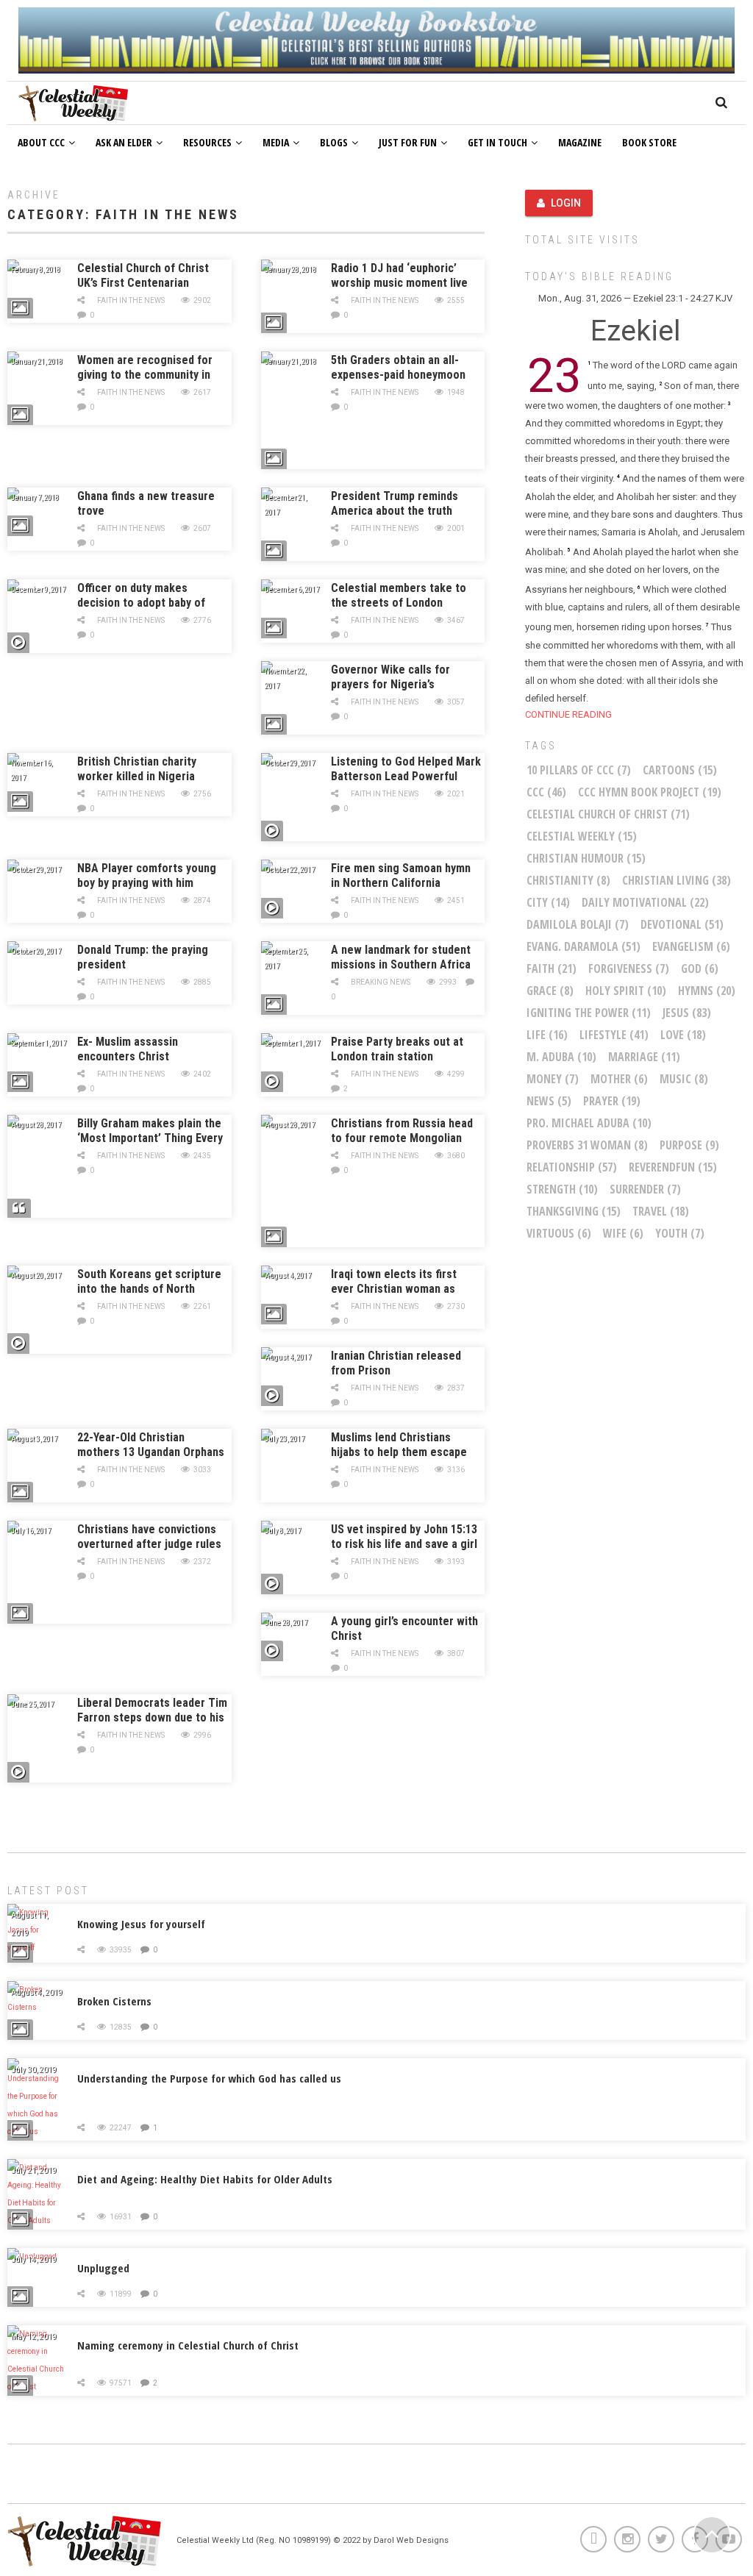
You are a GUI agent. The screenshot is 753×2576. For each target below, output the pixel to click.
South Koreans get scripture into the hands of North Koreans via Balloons (149, 1289)
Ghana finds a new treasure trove (146, 503)
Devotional (682, 924)
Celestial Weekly (582, 836)
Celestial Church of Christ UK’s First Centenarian (143, 275)
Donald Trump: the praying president (143, 957)
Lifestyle (614, 1035)
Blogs (334, 142)
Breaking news (381, 982)
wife (623, 1233)
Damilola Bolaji (578, 924)
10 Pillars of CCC (579, 770)
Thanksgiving (574, 1211)
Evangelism (691, 946)
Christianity (568, 880)
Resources (207, 142)
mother (619, 1079)
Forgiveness (629, 968)
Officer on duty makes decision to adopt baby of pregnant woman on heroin (144, 603)
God (700, 968)
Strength (562, 1189)
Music (684, 1079)
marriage (644, 1057)
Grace (550, 991)
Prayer (612, 1101)
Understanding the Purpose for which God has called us (209, 2078)
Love (683, 1035)
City (548, 902)
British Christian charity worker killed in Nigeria (137, 769)
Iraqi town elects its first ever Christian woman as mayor (394, 1289)
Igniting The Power (589, 1013)
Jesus (687, 1013)
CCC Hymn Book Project (650, 792)
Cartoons (680, 770)
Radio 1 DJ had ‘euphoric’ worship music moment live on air (399, 283)
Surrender (645, 1189)
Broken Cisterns (114, 2001)
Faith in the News (131, 300)
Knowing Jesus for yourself (141, 1924)
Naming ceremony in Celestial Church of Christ (188, 2345)
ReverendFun (673, 1167)
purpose (689, 1145)
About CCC (41, 142)
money (553, 1079)
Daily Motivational (645, 902)
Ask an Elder (124, 142)
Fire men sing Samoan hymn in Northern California (401, 875)
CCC (546, 792)
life (547, 1035)
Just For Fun (408, 142)
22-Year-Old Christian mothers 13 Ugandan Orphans (151, 1445)
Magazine (580, 142)
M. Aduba (561, 1057)
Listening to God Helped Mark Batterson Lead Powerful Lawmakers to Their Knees (406, 776)
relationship (572, 1167)
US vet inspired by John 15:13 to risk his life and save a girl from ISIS (404, 1544)
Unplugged (103, 2268)
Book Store (649, 142)
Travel (661, 1211)
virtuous (559, 1233)
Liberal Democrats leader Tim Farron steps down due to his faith (152, 1717)
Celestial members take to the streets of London (399, 595)
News (549, 1101)
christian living (677, 880)
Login (566, 203)
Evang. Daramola (584, 946)
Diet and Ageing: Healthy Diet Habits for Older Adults (205, 2179)
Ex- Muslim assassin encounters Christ (128, 1049)
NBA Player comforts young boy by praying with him (147, 875)
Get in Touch (497, 142)
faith (552, 968)
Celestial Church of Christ (608, 814)
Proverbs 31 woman (587, 1145)
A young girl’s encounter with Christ (404, 1628)
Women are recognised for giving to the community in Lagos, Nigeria (145, 375)
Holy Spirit (626, 991)
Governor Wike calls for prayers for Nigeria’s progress (390, 684)
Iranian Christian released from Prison (396, 1363)
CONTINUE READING (568, 714)
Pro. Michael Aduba (589, 1123)
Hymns (707, 991)
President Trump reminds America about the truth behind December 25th (395, 511)
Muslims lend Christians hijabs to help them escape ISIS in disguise (399, 1452)
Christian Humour (586, 858)
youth (680, 1233)
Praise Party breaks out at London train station (397, 1049)
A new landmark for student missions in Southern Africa (401, 957)
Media (276, 142)
